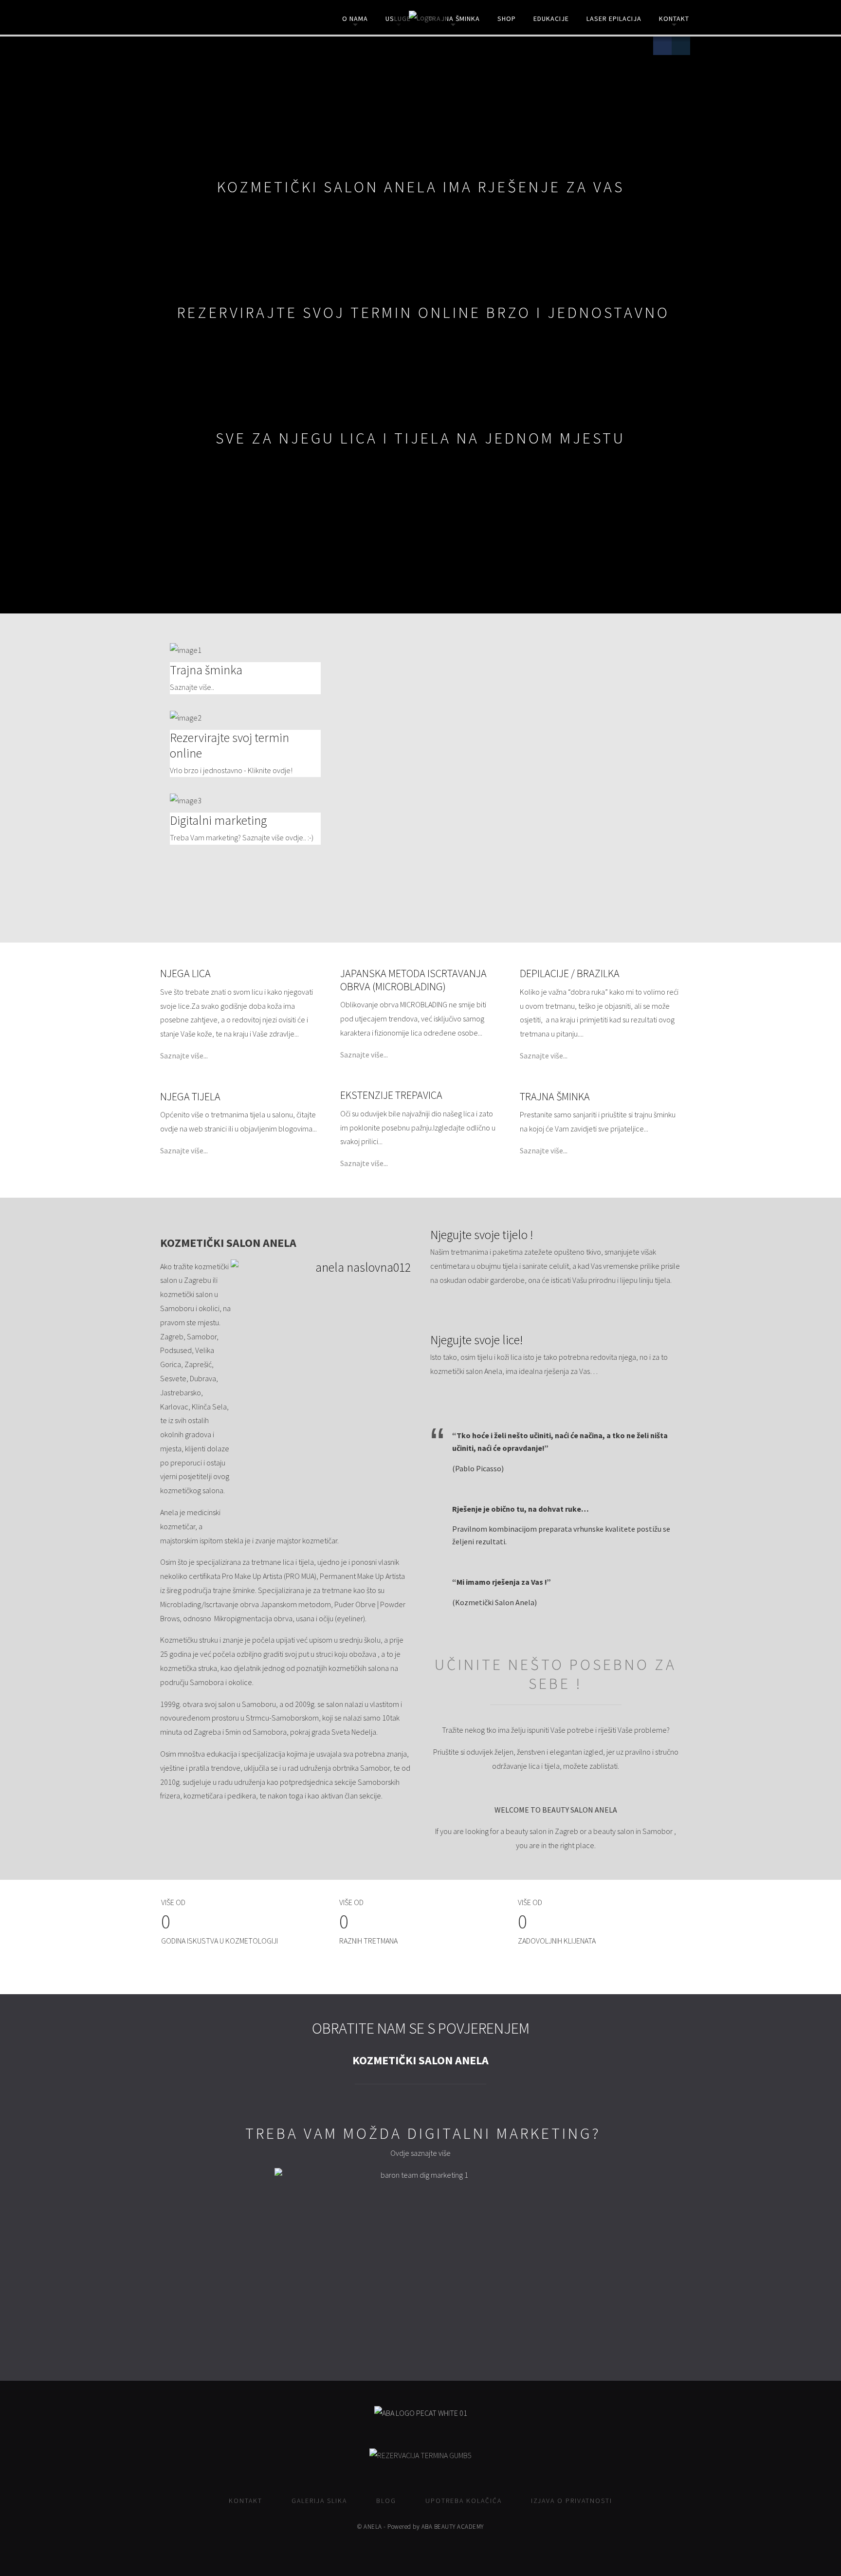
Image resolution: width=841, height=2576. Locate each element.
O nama (355, 19)
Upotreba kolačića (464, 2501)
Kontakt (674, 19)
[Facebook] (662, 46)
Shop (507, 19)
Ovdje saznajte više (420, 2153)
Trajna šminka (454, 19)
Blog (386, 2501)
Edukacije (551, 19)
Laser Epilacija (614, 19)
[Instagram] (681, 46)
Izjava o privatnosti (572, 2501)
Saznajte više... (184, 1056)
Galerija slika (319, 2501)
